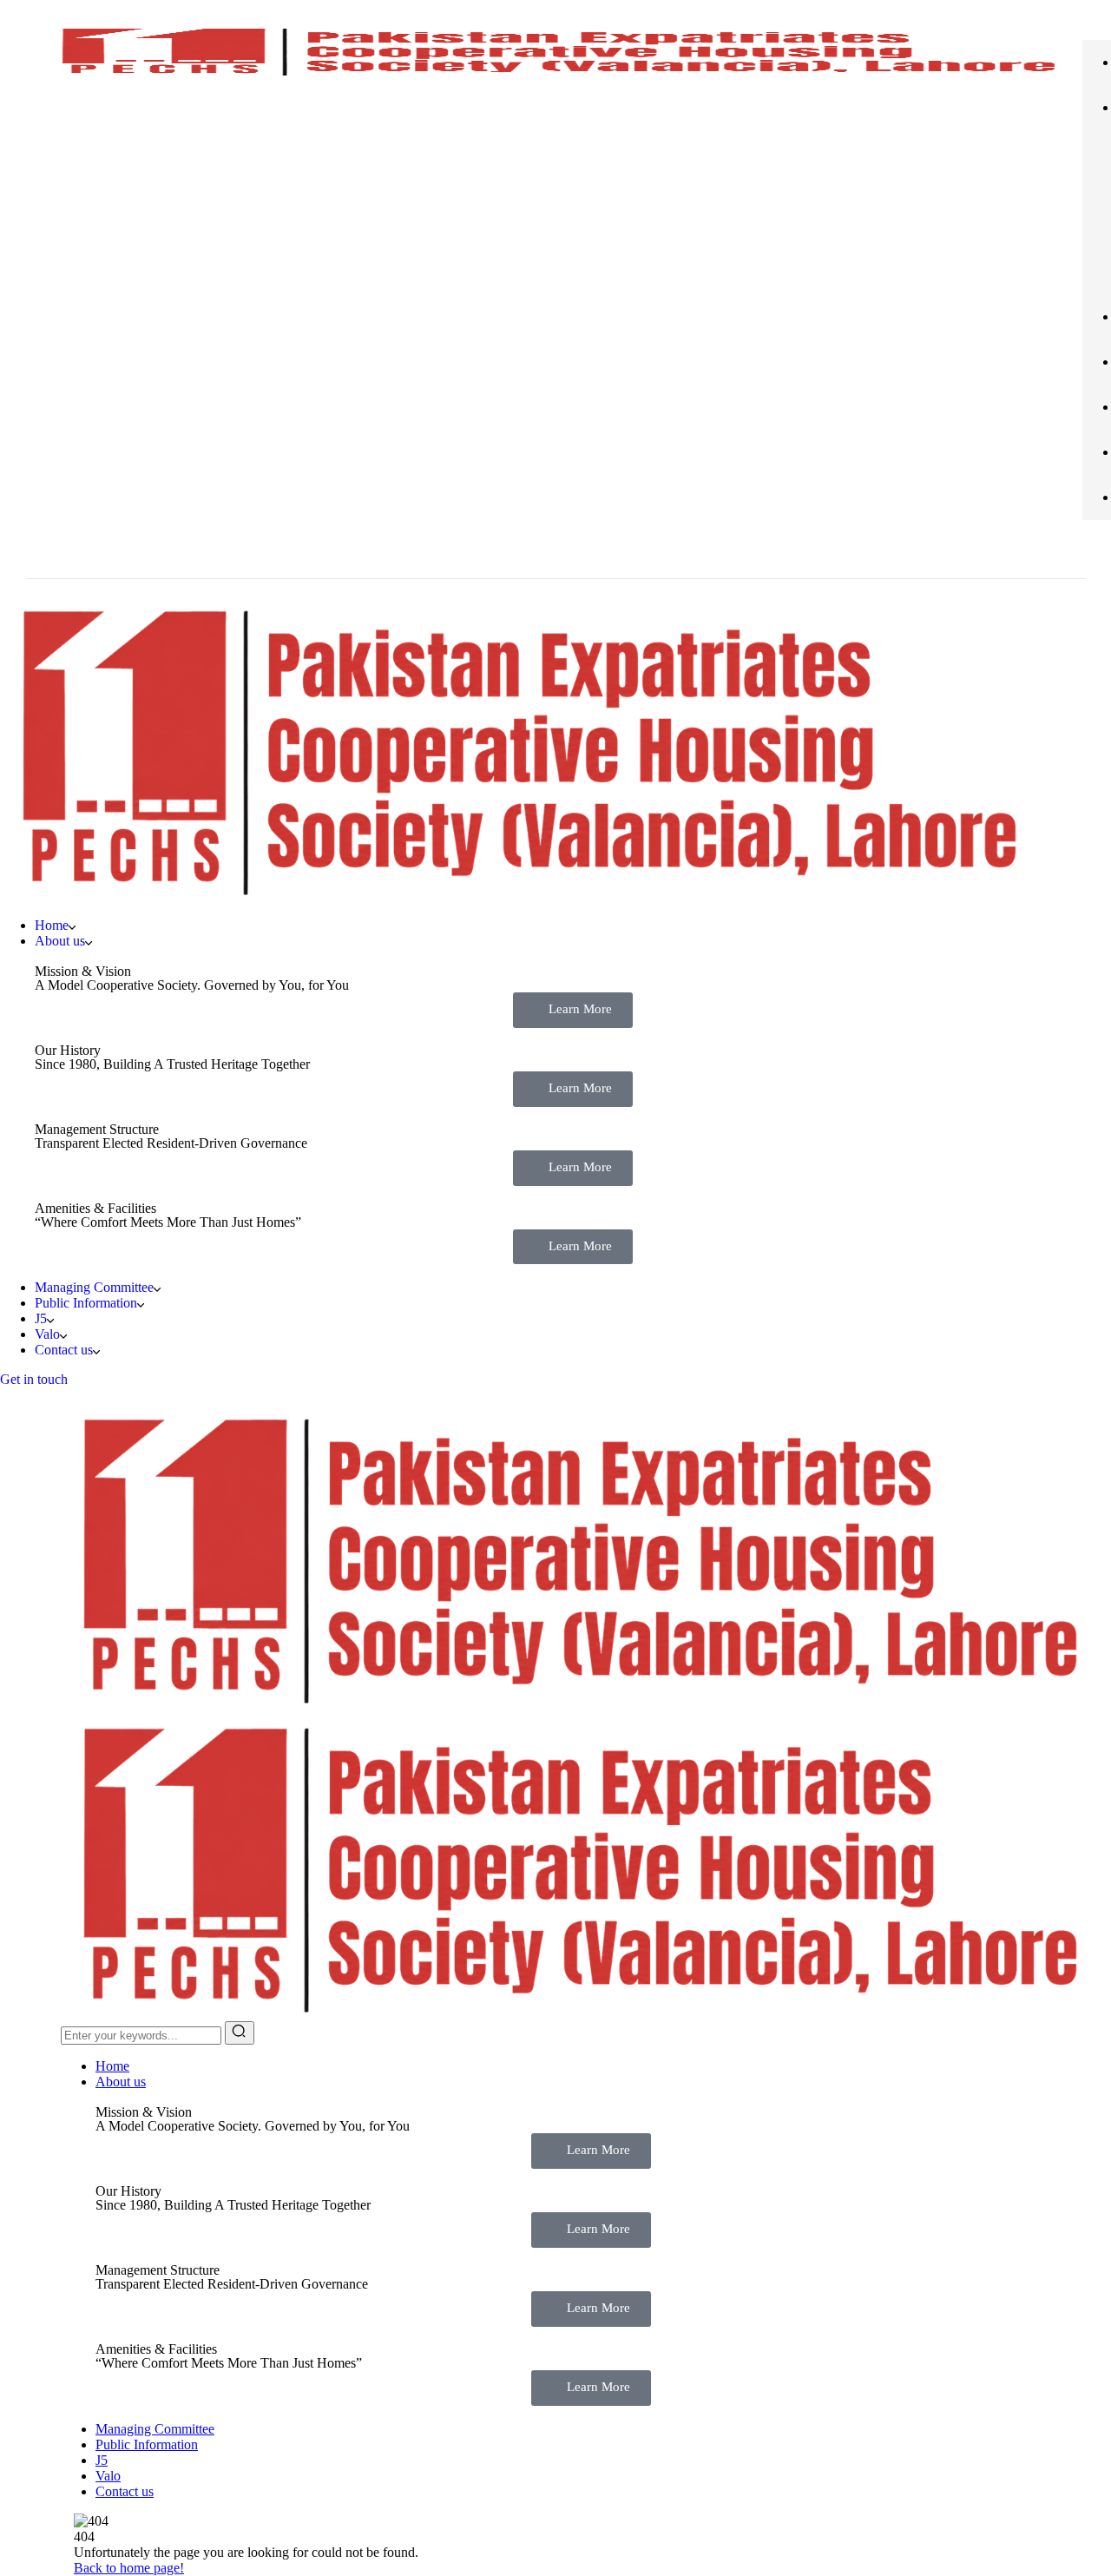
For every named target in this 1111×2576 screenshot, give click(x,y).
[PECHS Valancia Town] (574, 1704)
